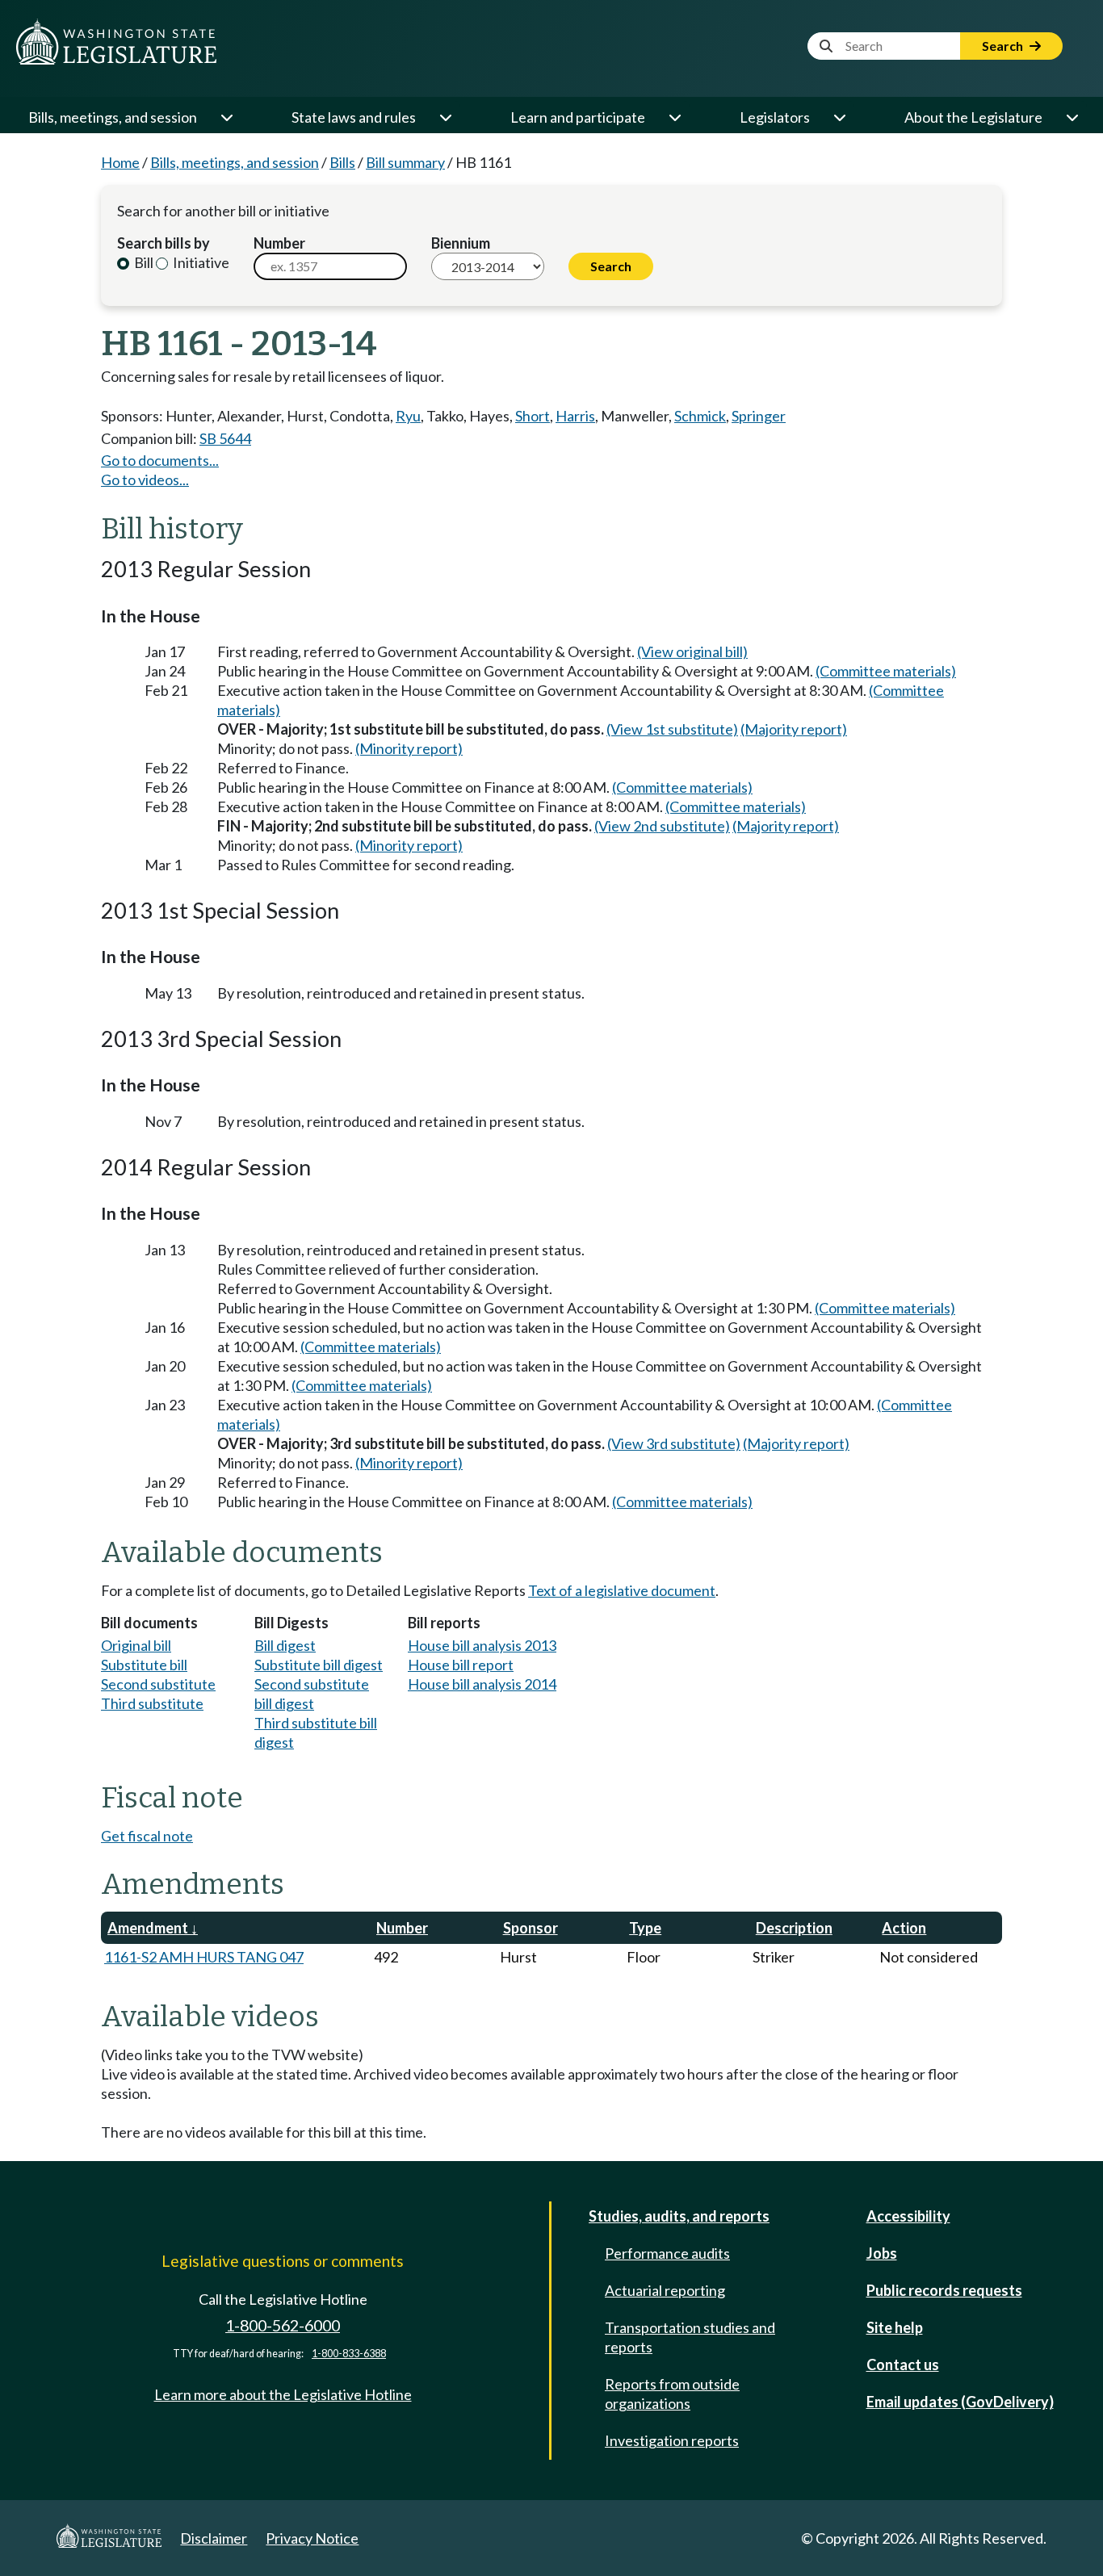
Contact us (903, 2364)
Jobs (882, 2253)
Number (279, 243)
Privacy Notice (312, 2538)
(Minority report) (409, 748)
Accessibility (908, 2216)
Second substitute (158, 1684)
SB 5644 (225, 438)
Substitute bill (144, 1665)
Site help (895, 2327)
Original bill (136, 1645)
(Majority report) (794, 729)
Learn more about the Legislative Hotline (283, 2394)
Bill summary (405, 162)
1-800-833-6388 (349, 2354)
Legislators (775, 117)
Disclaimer (214, 2538)
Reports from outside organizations (672, 2394)
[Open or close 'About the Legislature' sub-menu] (1072, 117)
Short (533, 416)
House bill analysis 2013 (482, 1645)
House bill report (461, 1665)
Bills (342, 162)
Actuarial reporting (665, 2290)
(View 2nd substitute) (662, 826)
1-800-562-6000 (283, 2325)
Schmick (700, 416)
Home (120, 162)
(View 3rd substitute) (674, 1443)
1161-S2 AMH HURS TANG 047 (204, 1957)
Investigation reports (672, 2440)
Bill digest (285, 1645)
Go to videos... (145, 480)
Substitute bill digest (319, 1665)
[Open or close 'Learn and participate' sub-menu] (674, 117)
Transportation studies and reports (690, 2337)
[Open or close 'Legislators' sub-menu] (839, 117)
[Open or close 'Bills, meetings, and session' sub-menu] (226, 117)
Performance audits (667, 2253)
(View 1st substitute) (672, 729)
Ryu (408, 416)
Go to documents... (160, 460)
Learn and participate (578, 117)
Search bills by (164, 243)
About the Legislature (973, 117)
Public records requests (944, 2290)
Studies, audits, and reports (679, 2216)
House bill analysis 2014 (482, 1684)
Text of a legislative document (622, 1590)
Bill (143, 262)
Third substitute (152, 1703)
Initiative (200, 262)
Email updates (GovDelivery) (960, 2402)
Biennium (461, 243)
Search (1004, 46)
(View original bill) (692, 651)
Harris (575, 416)
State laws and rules (354, 117)
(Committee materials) (886, 671)
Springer (759, 416)
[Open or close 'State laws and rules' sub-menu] (445, 117)
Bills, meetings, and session (113, 117)
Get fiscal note (147, 1836)
